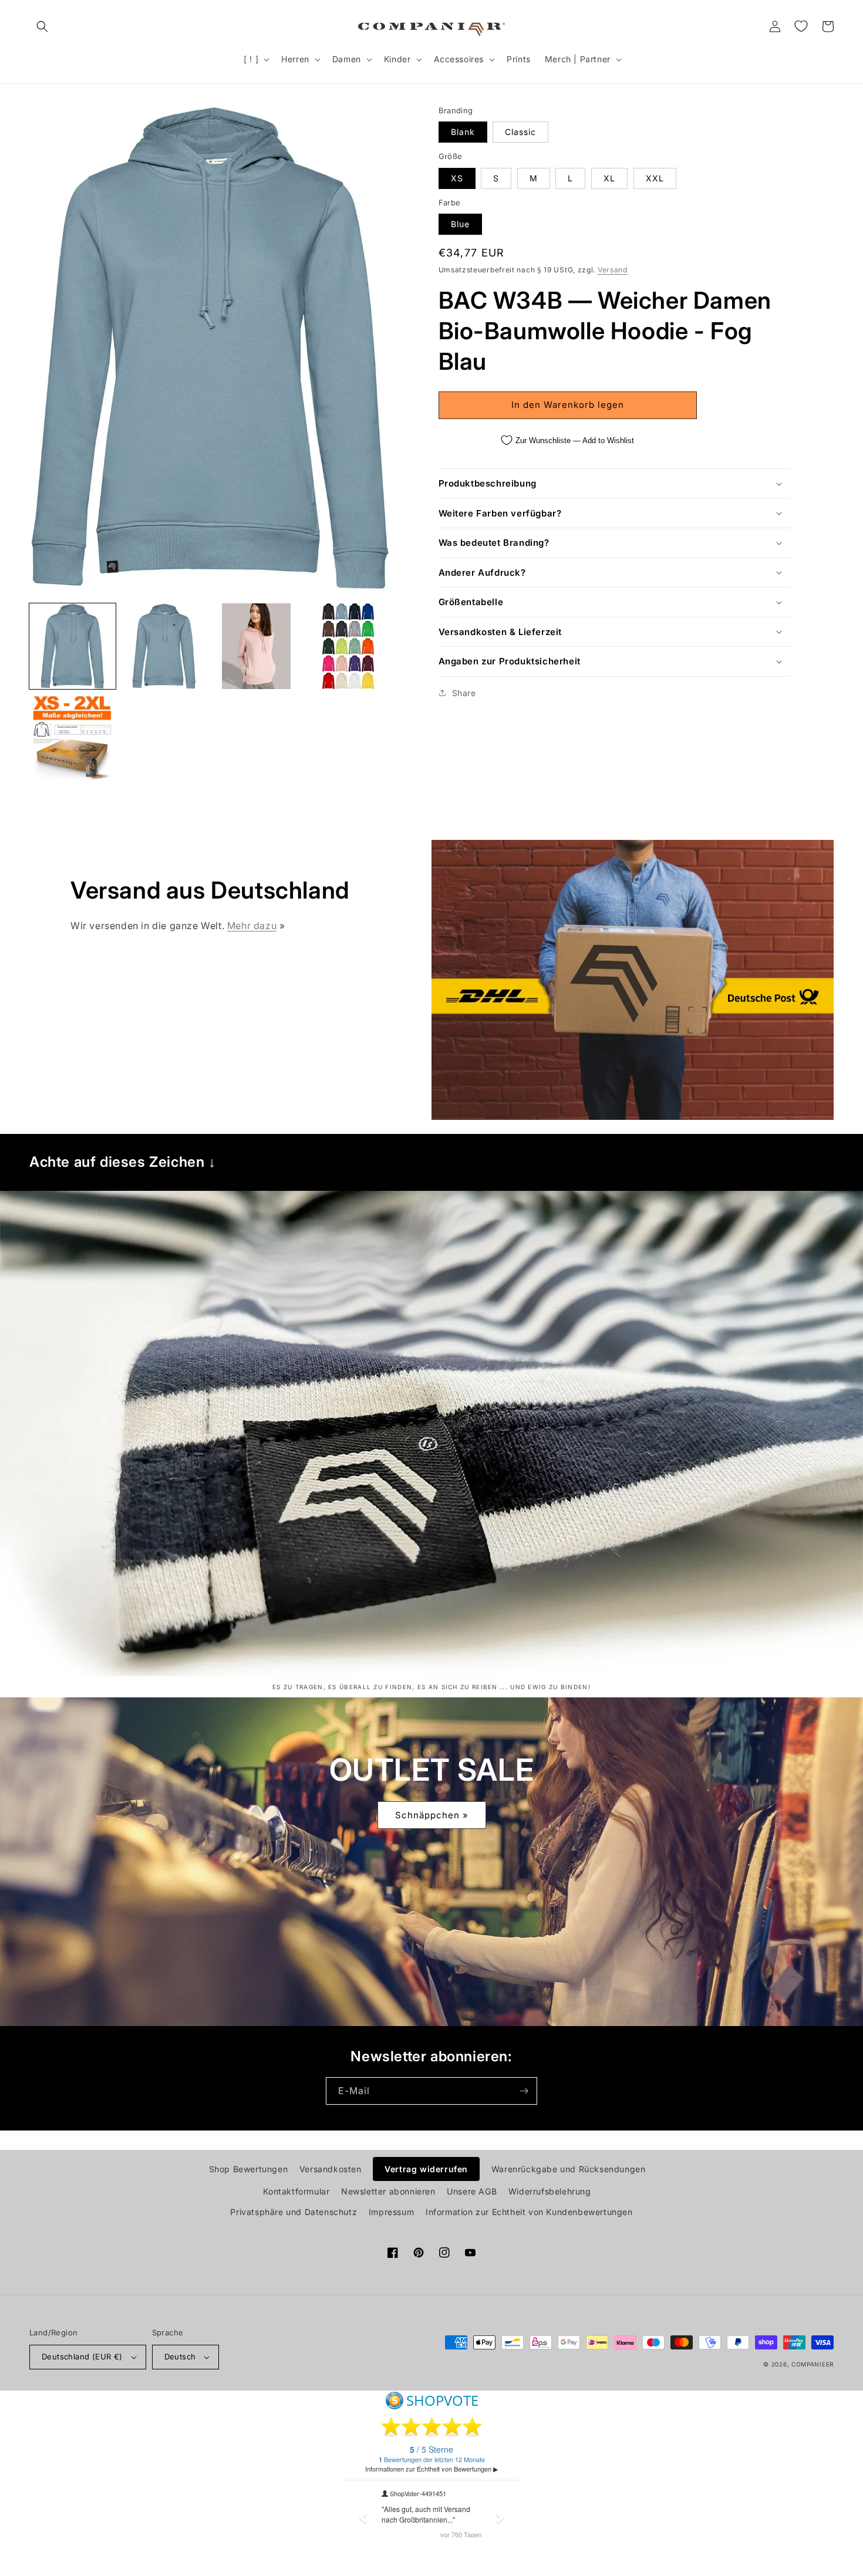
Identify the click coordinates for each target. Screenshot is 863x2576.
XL (609, 178)
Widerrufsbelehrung (550, 2191)
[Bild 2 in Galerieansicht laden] (165, 646)
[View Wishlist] (801, 26)
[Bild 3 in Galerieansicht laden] (256, 646)
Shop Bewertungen (249, 2169)
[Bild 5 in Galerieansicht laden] (73, 738)
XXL (655, 178)
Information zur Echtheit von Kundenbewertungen (529, 2212)
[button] (42, 26)
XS (457, 178)
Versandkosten (331, 2169)
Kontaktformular (296, 2191)
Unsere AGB (472, 2191)
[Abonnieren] (524, 2091)
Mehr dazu (252, 926)
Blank (463, 132)
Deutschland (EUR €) (82, 2356)
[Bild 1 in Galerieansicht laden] (73, 646)
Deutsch (180, 2356)
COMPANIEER (813, 2364)
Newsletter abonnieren (388, 2191)
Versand (613, 270)
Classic (520, 132)
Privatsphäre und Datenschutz (294, 2212)
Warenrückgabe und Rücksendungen (569, 2169)
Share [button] (464, 693)
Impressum (391, 2212)
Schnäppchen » (432, 1815)
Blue (460, 224)
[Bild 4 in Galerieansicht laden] (348, 646)
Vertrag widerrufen (426, 2169)
